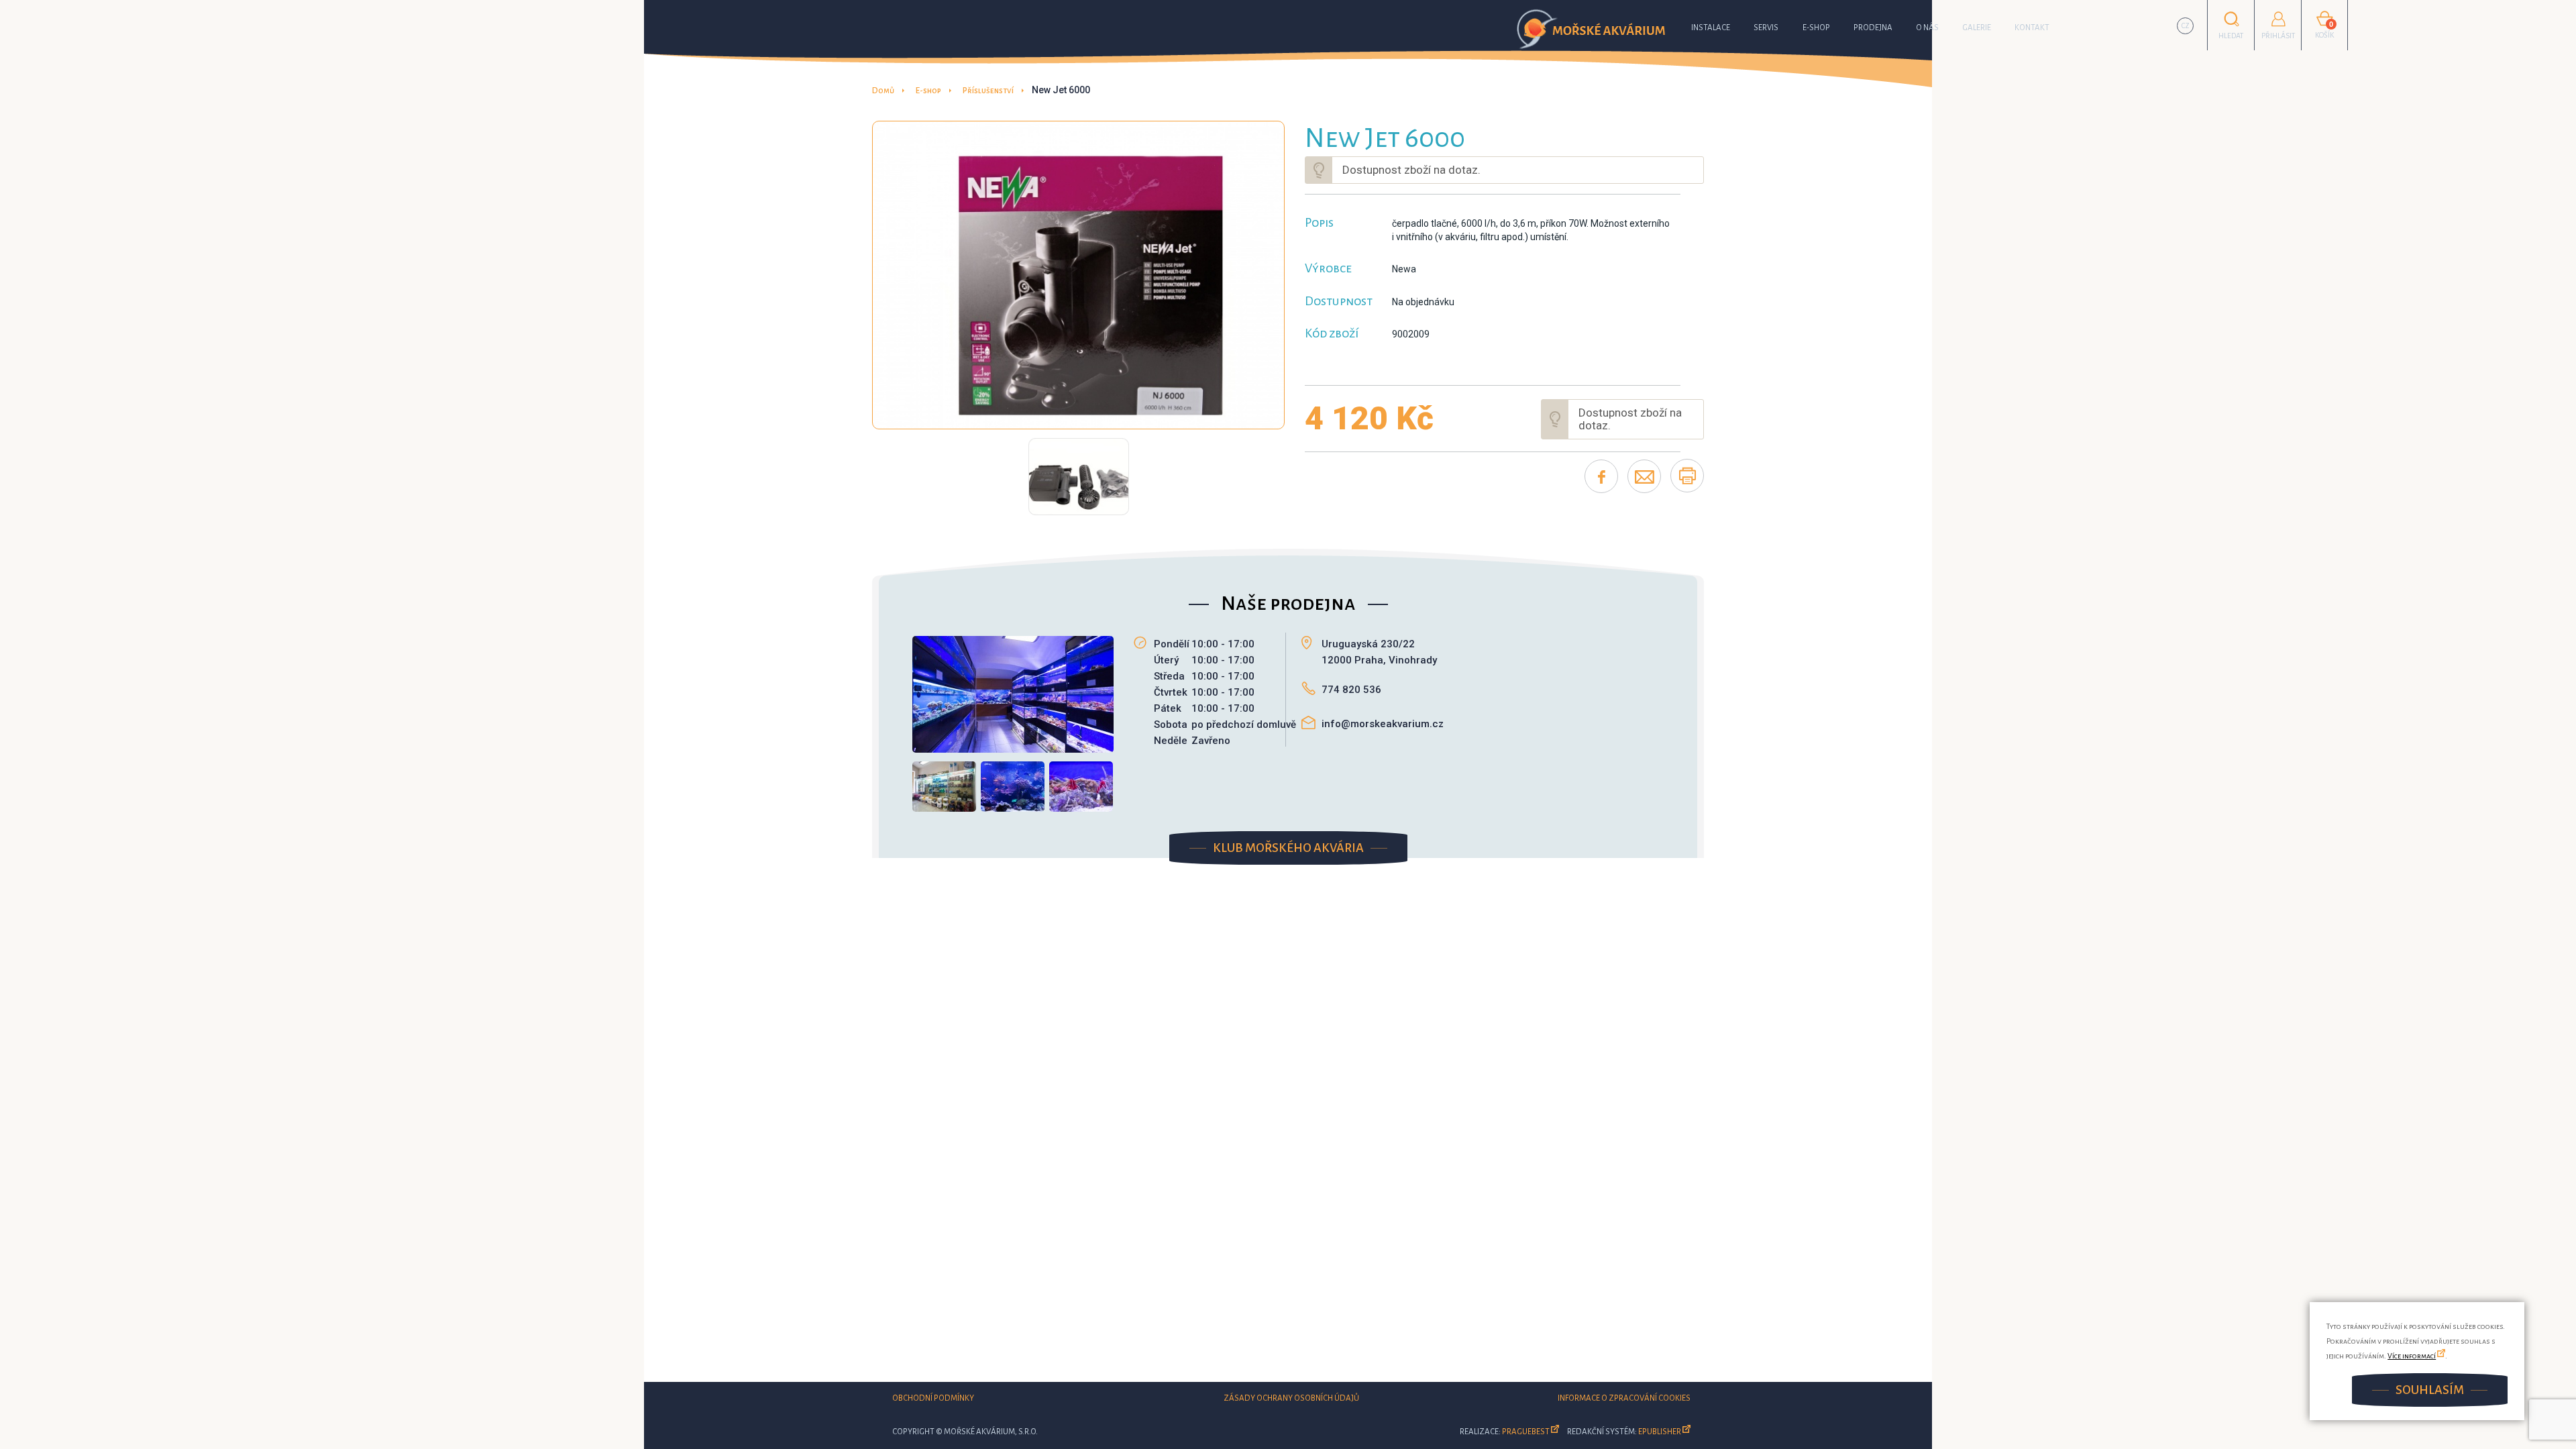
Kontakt (2032, 28)
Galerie (1977, 28)
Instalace (1711, 28)
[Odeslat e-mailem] (1644, 476)
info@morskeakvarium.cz (1383, 724)
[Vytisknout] (1687, 476)
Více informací (2412, 1356)
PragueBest (1526, 1432)
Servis (1766, 28)
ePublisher (1660, 1432)
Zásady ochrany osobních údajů (1291, 1398)
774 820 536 (1351, 690)
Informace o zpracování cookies (1624, 1398)
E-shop (1816, 28)
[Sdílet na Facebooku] (1601, 476)
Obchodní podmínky (933, 1398)
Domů (883, 91)
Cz (2186, 26)
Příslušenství (988, 91)
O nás (1927, 28)
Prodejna (1873, 28)
